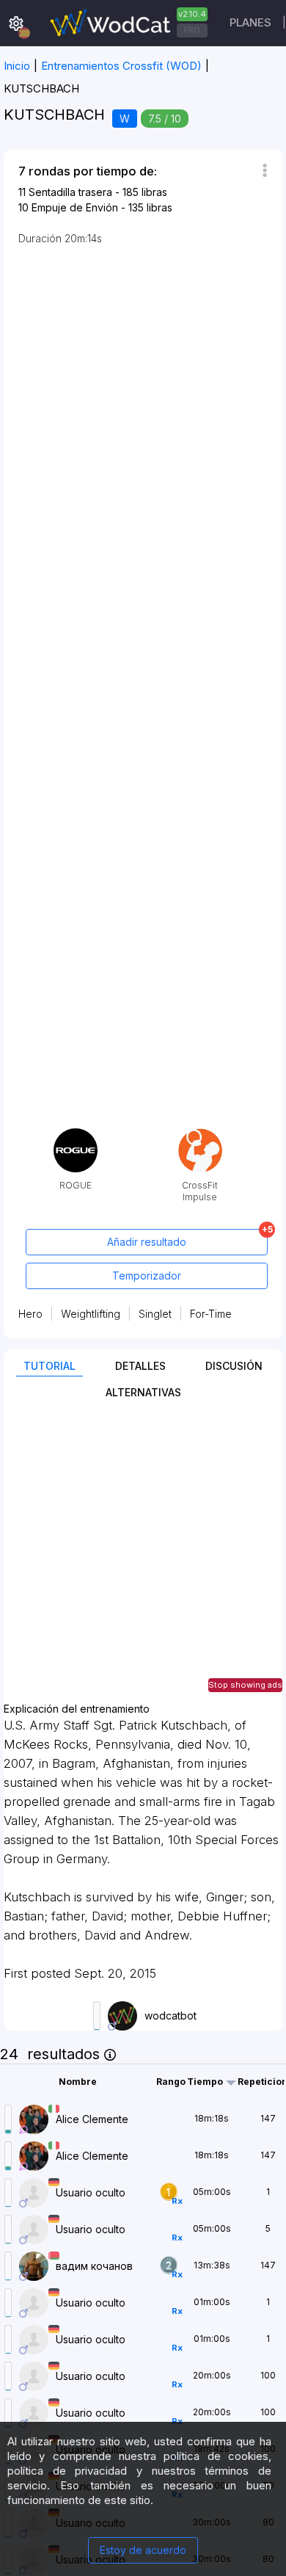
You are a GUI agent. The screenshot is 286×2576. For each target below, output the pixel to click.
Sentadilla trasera (70, 192)
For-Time (211, 1314)
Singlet (155, 1314)
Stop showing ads (245, 1685)
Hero (30, 1314)
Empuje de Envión (75, 207)
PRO (192, 30)
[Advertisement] (143, 1560)
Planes (250, 22)
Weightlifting (91, 1314)
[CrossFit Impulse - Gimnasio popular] (200, 1134)
